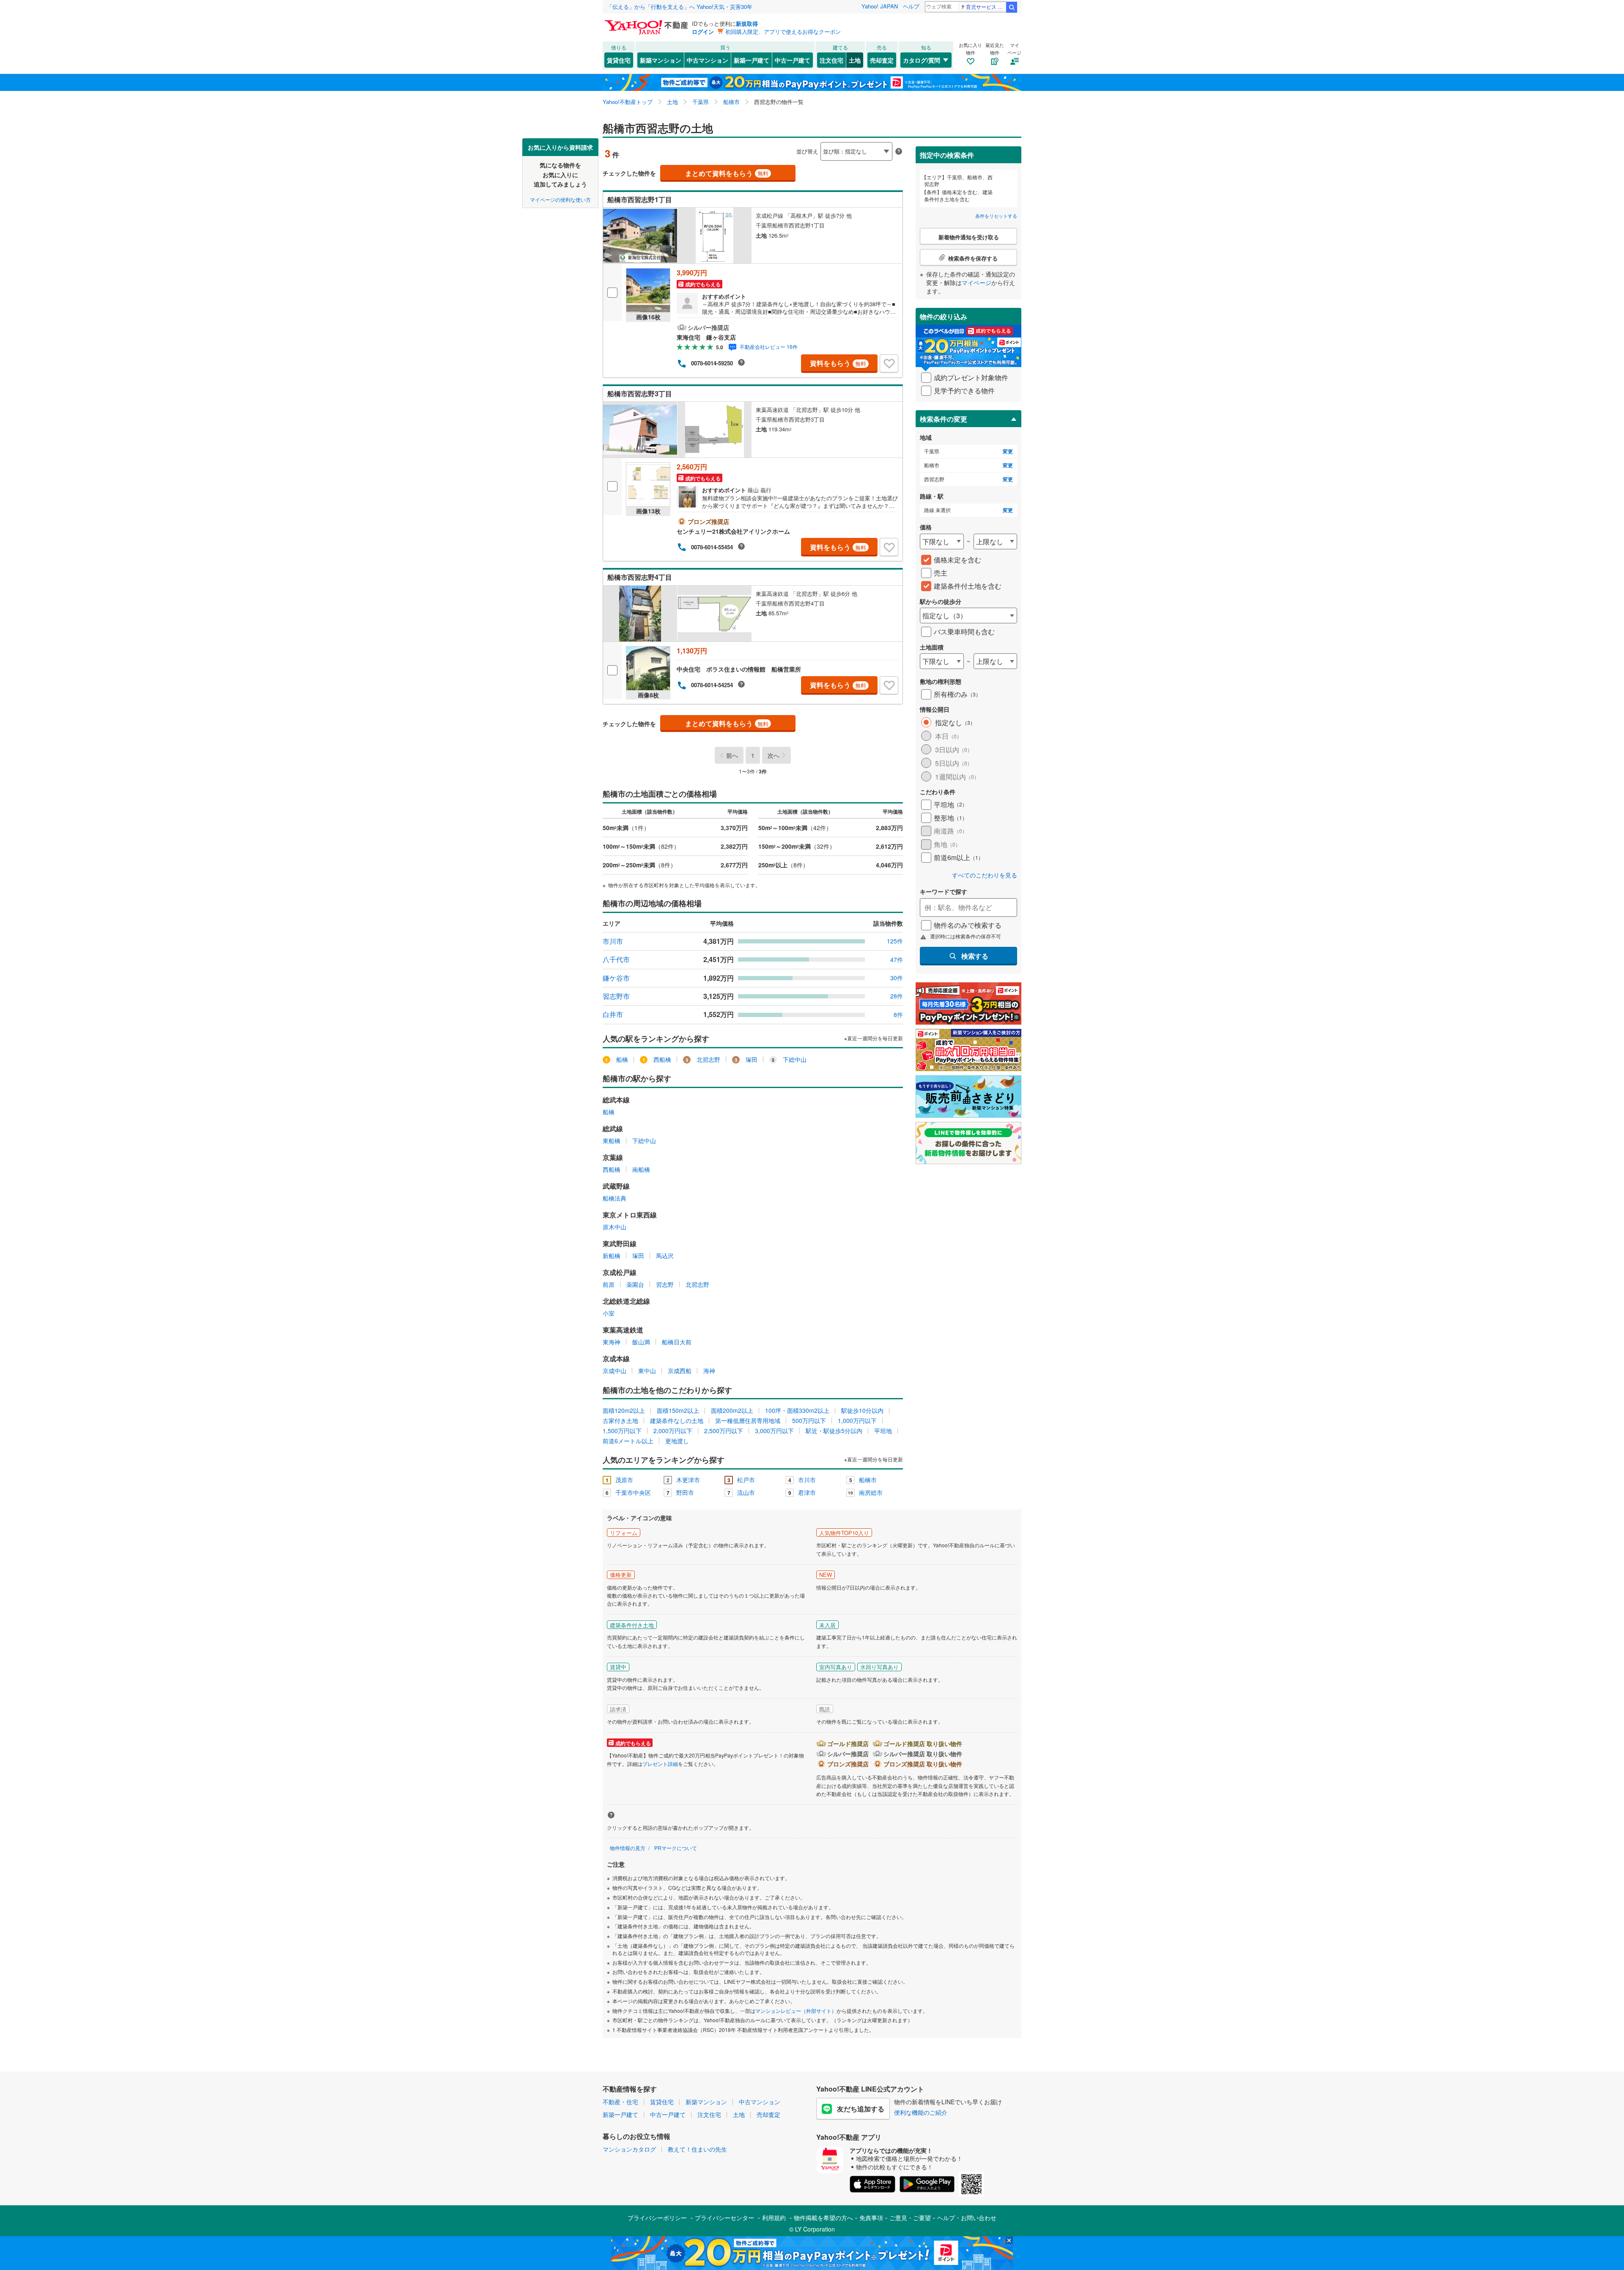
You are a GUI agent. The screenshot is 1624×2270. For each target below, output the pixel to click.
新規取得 (747, 23)
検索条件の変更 (944, 419)
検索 (1012, 7)
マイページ (977, 282)
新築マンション (661, 60)
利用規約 (774, 2218)
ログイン (703, 32)
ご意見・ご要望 (910, 2218)
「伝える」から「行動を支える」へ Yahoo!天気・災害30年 (680, 7)
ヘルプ (911, 6)
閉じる (771, 144)
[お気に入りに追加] (889, 364)
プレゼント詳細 (660, 1764)
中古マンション (708, 60)
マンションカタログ (629, 2149)
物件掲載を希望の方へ (823, 2218)
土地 (855, 60)
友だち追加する (861, 2109)
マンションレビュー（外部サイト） (796, 2011)
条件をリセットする (996, 216)
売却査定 (882, 60)
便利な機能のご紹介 (921, 2112)
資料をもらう (838, 363)
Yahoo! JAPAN (880, 6)
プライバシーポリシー (657, 2218)
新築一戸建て (752, 60)
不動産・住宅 (620, 2102)
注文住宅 (831, 60)
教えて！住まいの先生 (697, 2149)
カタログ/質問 (922, 60)
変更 (1008, 451)
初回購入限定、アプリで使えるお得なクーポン (783, 32)
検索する (975, 956)
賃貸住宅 (619, 60)
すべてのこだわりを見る (985, 875)
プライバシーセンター (724, 2218)
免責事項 (871, 2218)
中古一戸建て (793, 60)
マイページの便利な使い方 (560, 199)
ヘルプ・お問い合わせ (967, 2218)
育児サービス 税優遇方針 (986, 7)
